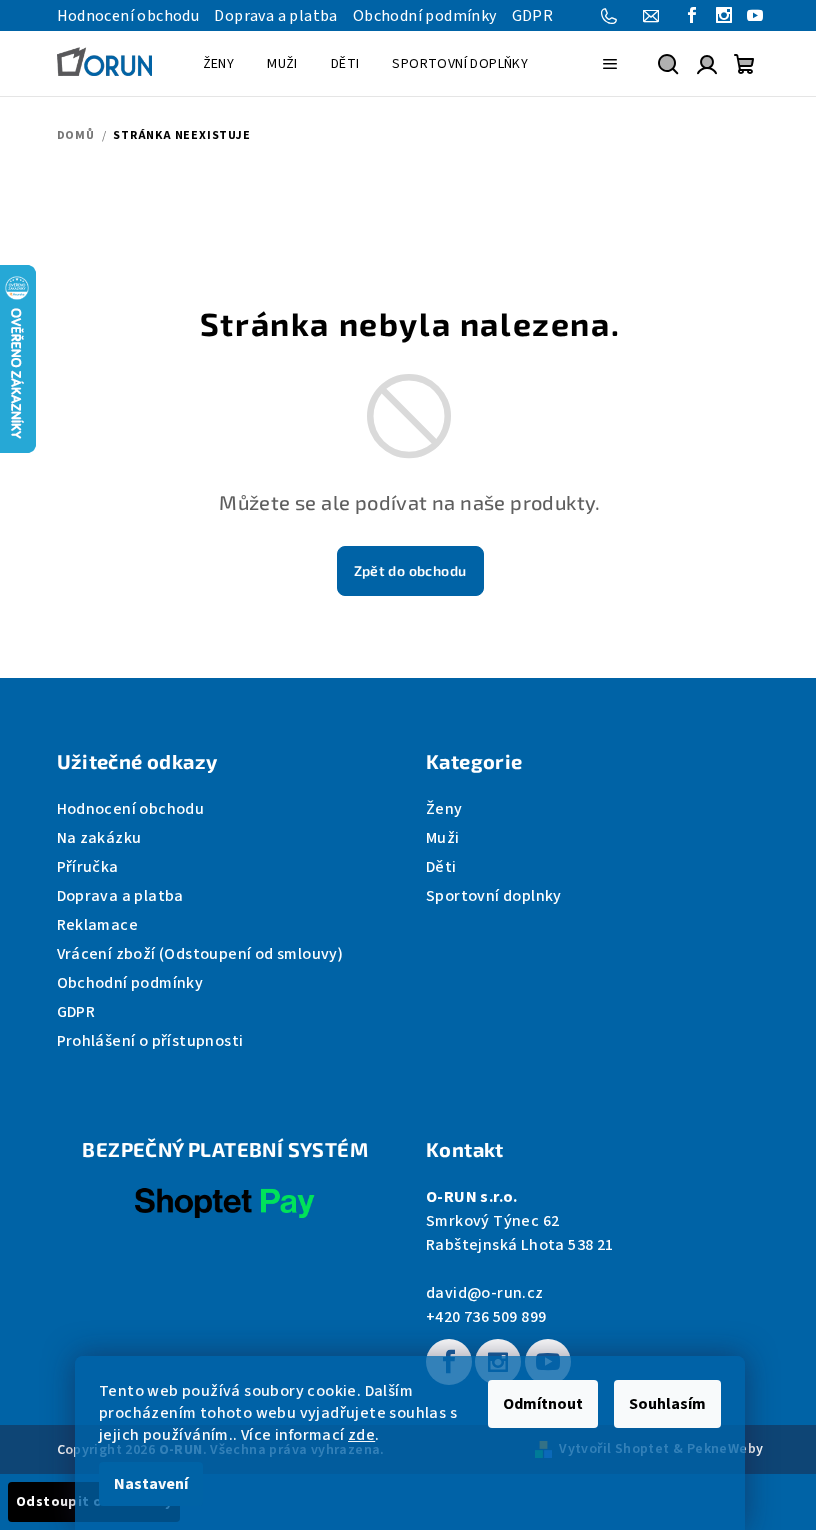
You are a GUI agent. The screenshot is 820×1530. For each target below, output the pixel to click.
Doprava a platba (275, 16)
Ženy (444, 809)
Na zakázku (99, 838)
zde (361, 1435)
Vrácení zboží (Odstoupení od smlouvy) (200, 954)
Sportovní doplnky (494, 896)
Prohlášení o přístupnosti (150, 1041)
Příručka (88, 867)
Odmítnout (543, 1404)
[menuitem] (219, 64)
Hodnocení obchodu (128, 16)
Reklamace (98, 925)
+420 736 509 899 (486, 1317)
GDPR (533, 16)
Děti (441, 867)
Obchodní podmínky (425, 16)
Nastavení (151, 1484)
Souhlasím (667, 1404)
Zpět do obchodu (410, 570)
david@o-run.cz (485, 1293)
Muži (443, 838)
